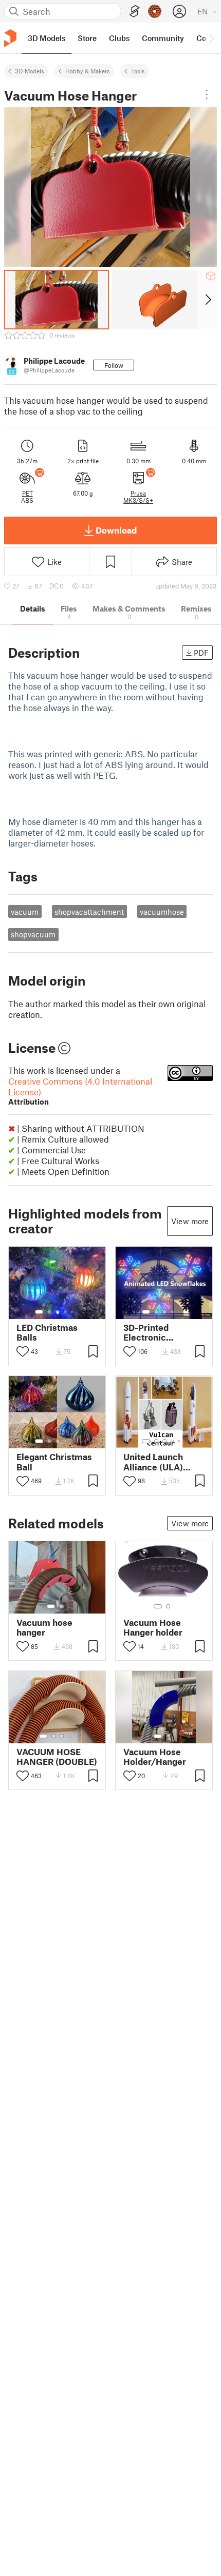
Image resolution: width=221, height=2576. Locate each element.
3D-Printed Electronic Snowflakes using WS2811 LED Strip (160, 1332)
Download (116, 530)
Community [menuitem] (163, 38)
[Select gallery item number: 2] (49, 1312)
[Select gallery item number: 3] (58, 1312)
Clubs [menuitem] (119, 38)
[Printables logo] (10, 38)
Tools (138, 71)
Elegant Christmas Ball (54, 1462)
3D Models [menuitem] (47, 38)
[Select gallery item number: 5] (73, 1312)
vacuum (25, 912)
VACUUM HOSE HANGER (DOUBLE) (57, 1757)
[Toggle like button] (23, 1351)
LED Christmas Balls (47, 1332)
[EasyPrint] (135, 12)
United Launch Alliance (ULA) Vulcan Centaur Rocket (155, 1462)
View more (190, 1221)
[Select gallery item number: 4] (66, 1312)
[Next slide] (207, 300)
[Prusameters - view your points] (155, 11)
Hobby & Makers (88, 71)
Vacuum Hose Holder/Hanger (155, 1757)
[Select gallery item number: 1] (39, 1312)
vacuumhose (162, 912)
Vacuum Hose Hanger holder (153, 1627)
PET (27, 493)
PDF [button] (201, 653)
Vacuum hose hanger (44, 1627)
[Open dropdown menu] (207, 94)
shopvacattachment (89, 912)
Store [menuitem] (87, 38)
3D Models (30, 71)
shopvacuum (33, 934)
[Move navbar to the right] (211, 38)
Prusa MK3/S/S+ (138, 497)
